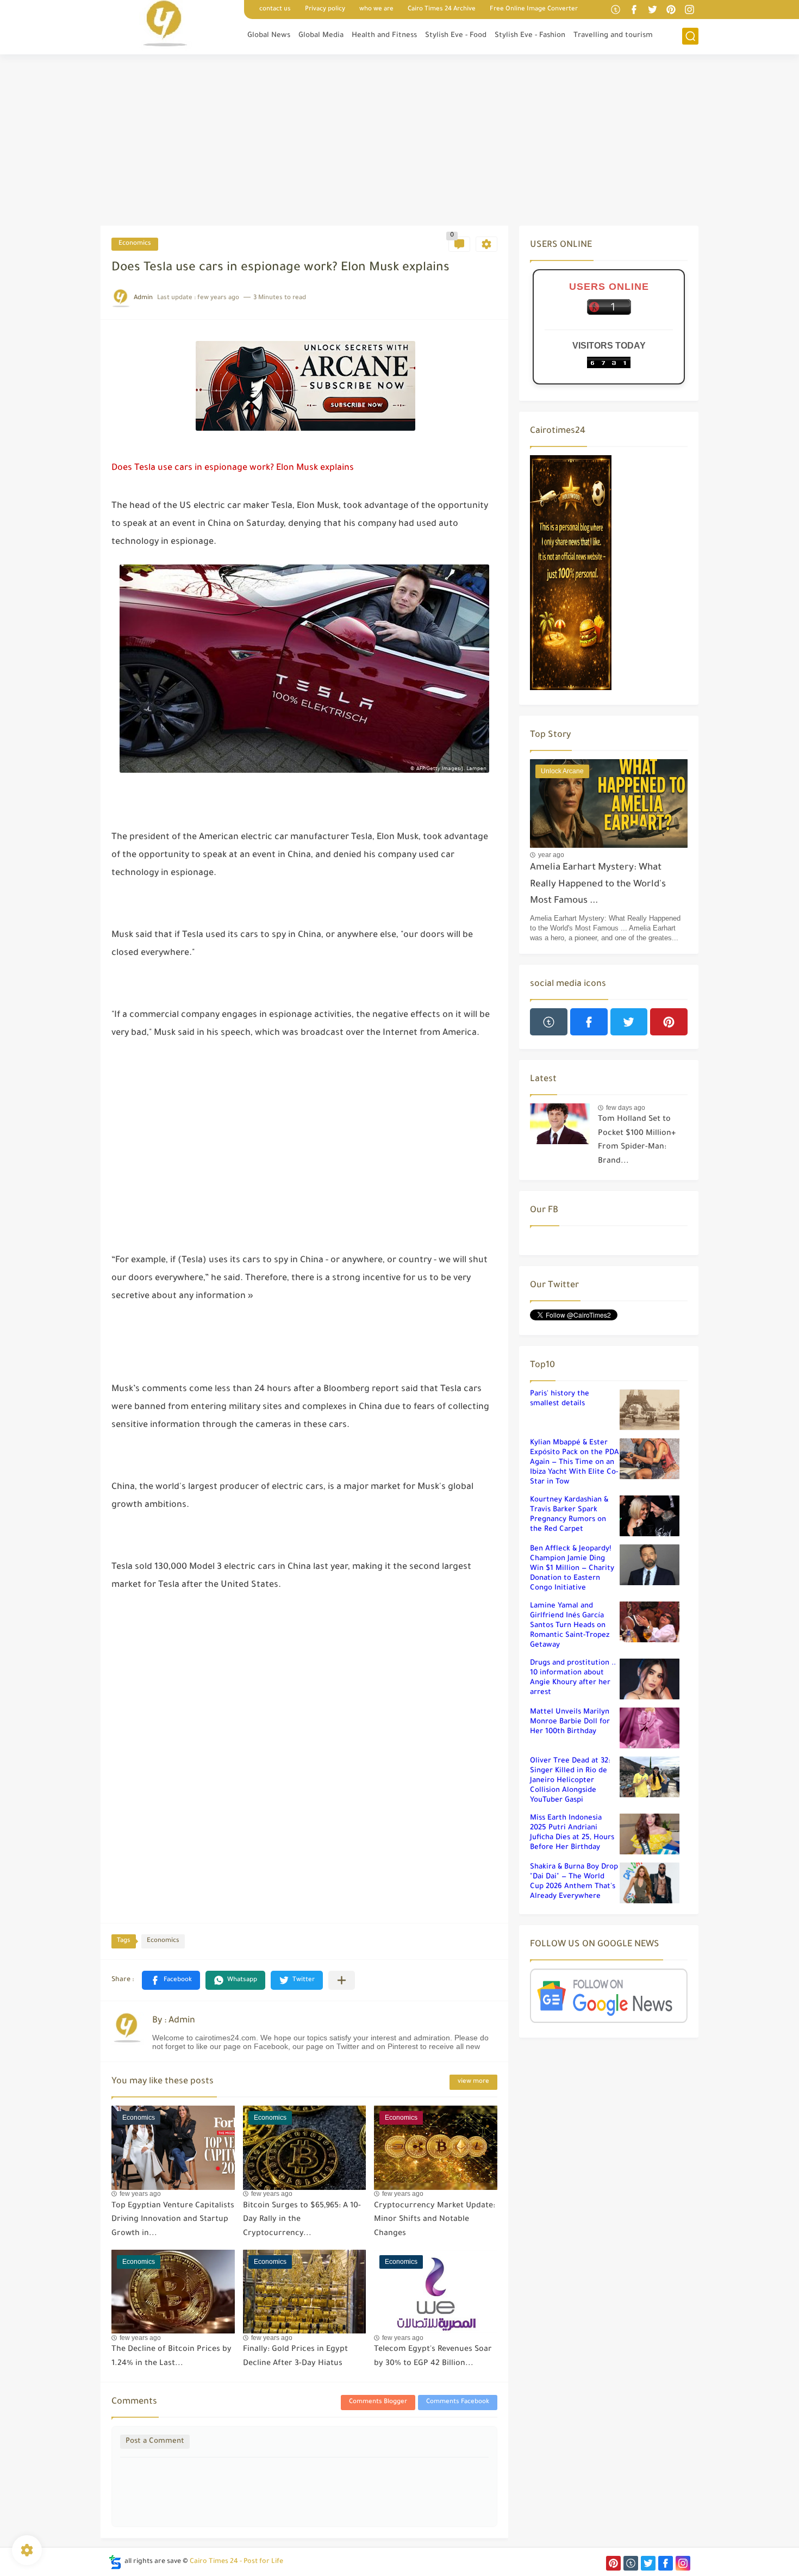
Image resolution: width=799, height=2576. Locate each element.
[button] (171, 1980)
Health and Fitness (384, 36)
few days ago (626, 1108)
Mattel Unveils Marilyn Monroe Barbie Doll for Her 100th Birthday (570, 1722)
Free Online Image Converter (534, 10)
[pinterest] (671, 10)
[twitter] (652, 10)
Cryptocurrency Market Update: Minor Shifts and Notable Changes (435, 2220)
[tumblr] (615, 10)
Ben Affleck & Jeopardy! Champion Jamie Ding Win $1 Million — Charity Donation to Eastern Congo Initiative (572, 1569)
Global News (269, 36)
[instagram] (689, 10)
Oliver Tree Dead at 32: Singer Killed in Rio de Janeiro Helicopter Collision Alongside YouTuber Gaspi (570, 1781)
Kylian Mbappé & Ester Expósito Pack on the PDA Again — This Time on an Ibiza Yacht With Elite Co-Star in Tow (575, 1463)
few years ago (140, 2194)
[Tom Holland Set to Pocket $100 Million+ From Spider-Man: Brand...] (560, 1124)
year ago (551, 855)
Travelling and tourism (613, 36)
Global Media (321, 36)
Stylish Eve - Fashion (530, 36)
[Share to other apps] (342, 1980)
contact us (275, 10)
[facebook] (634, 10)
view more (473, 2082)
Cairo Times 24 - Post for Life (236, 2562)
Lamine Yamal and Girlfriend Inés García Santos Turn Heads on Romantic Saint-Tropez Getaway (570, 1626)
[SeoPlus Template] (115, 2562)
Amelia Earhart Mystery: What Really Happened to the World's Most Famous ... (598, 885)
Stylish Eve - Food (456, 36)
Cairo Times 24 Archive (442, 10)
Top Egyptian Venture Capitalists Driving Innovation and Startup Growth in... (173, 2220)
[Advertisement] (399, 141)
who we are (376, 10)
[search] (690, 36)
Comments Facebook (458, 2402)
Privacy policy (325, 10)
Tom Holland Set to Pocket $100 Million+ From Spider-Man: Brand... (637, 1141)
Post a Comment (155, 2441)
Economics (135, 244)
